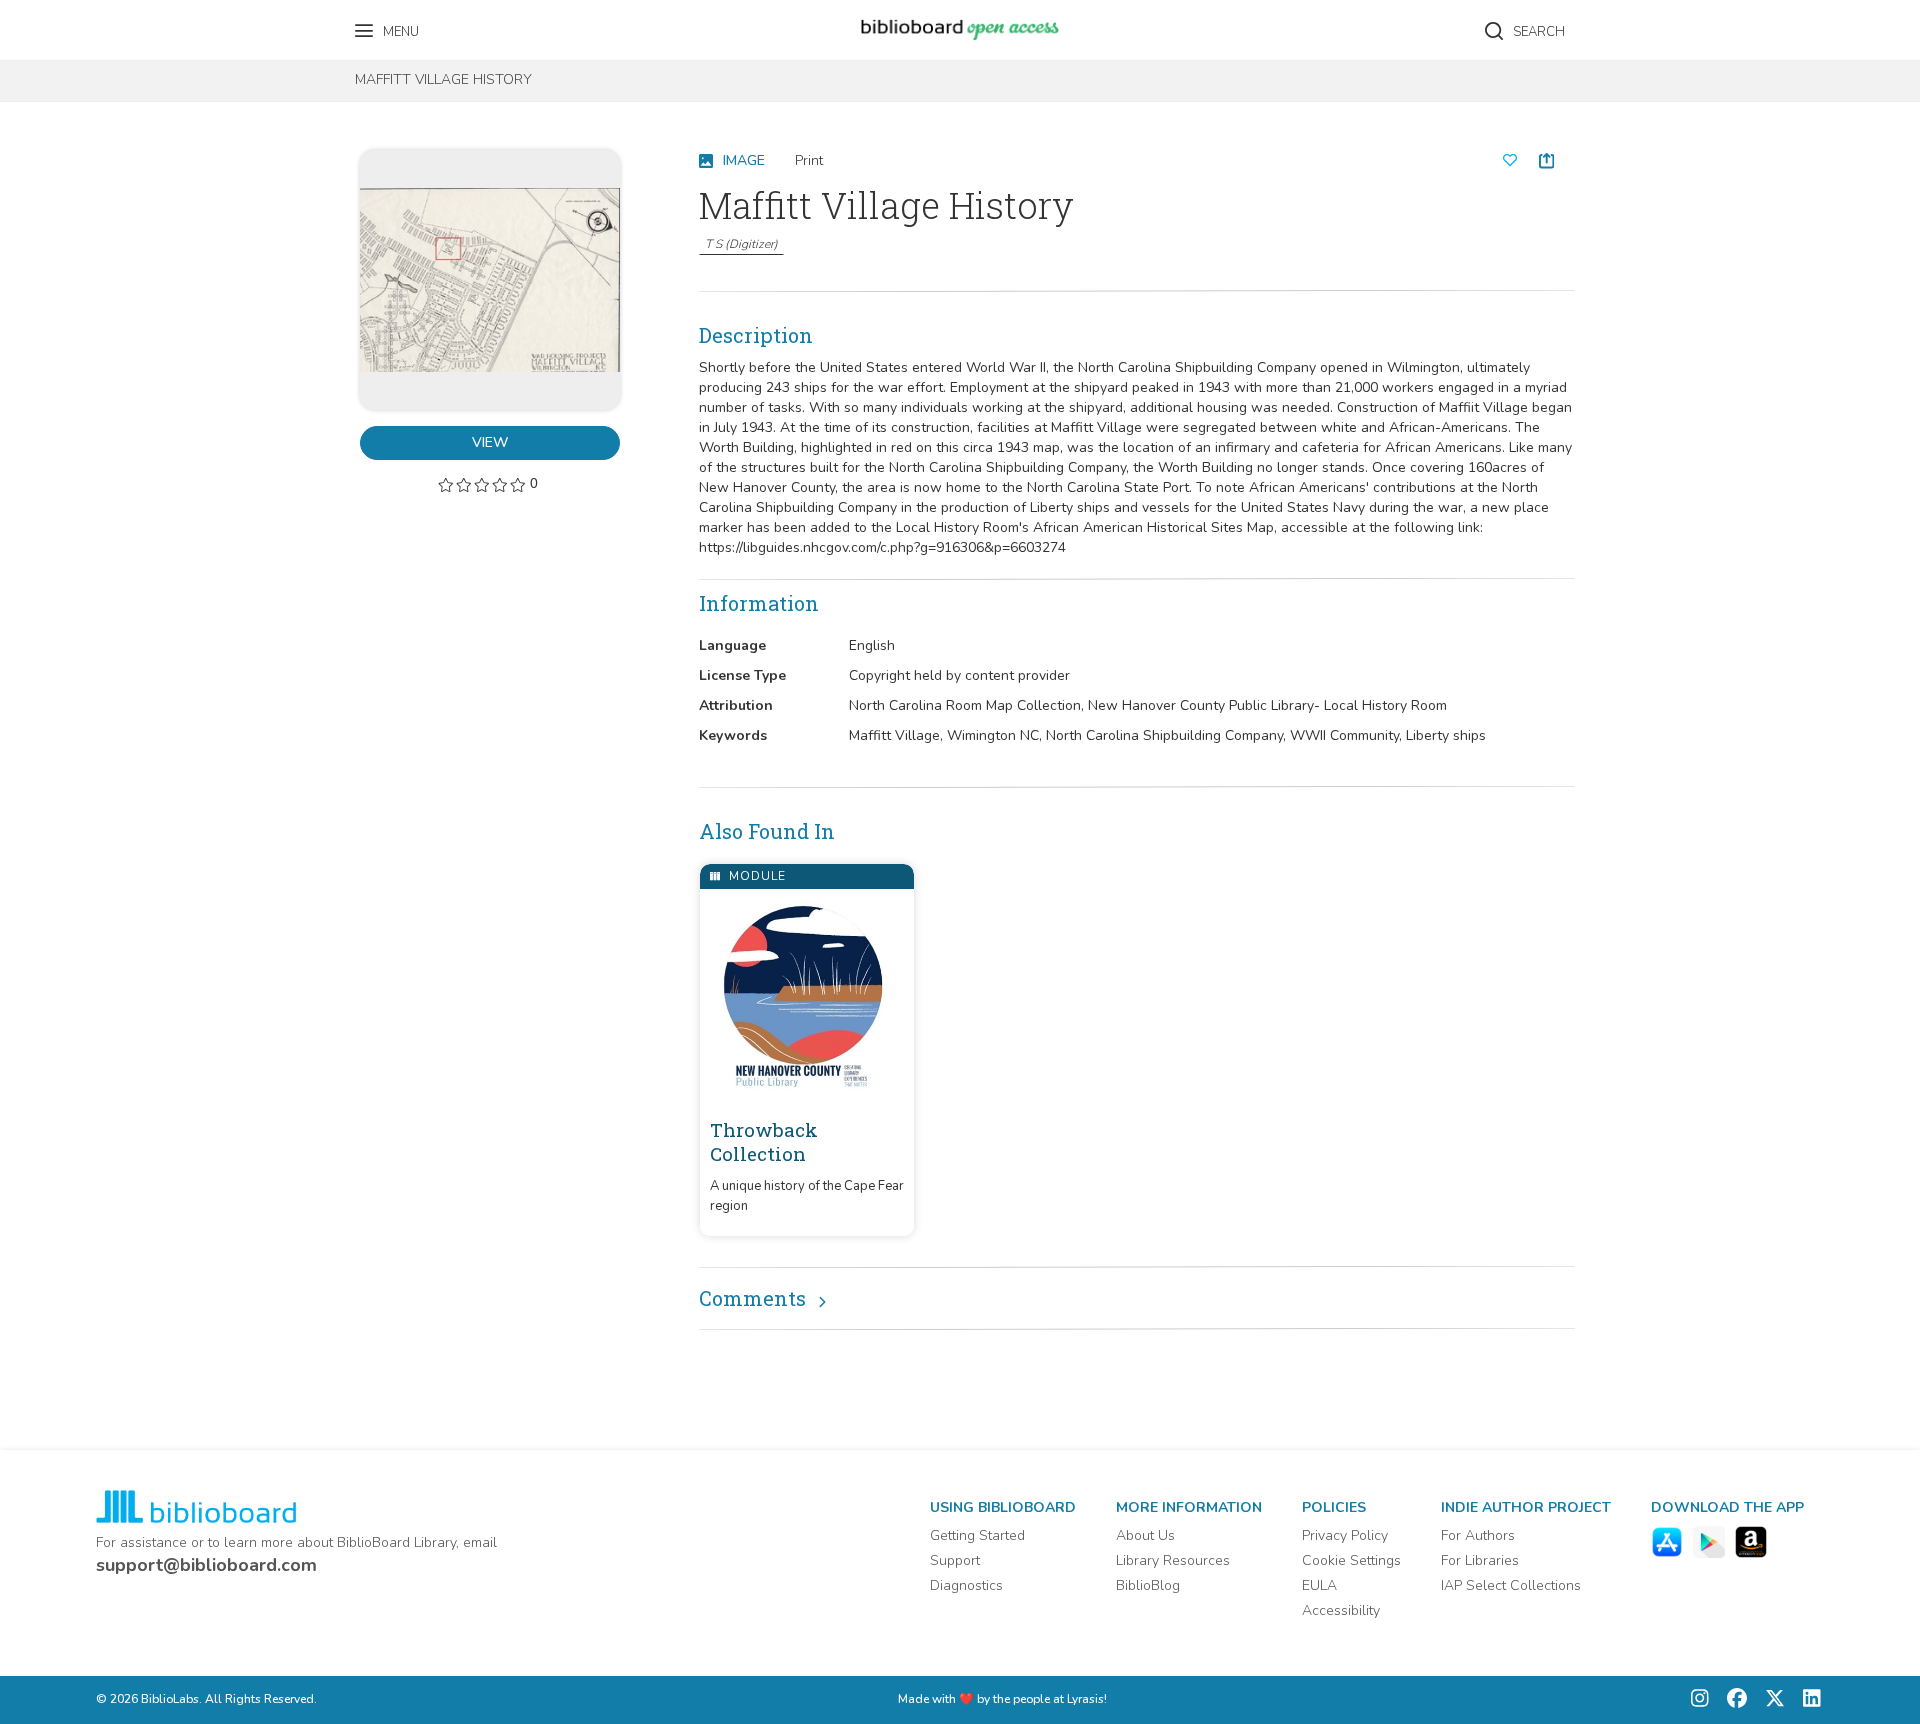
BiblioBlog (1148, 1585)
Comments (752, 1298)
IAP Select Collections (1511, 1585)
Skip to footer (100, 22)
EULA (1319, 1585)
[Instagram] (1700, 1700)
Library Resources (1173, 1560)
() (741, 244)
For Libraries (1480, 1560)
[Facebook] (1732, 1700)
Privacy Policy (1345, 1535)
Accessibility (1341, 1610)
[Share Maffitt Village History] (1546, 160)
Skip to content (105, 22)
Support (955, 1560)
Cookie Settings (1351, 1560)
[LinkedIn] (1807, 1700)
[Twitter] (1770, 1700)
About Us (1145, 1535)
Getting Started (977, 1535)
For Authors (1478, 1535)
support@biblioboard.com (206, 1565)
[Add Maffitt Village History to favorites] (1510, 161)
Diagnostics (966, 1585)
